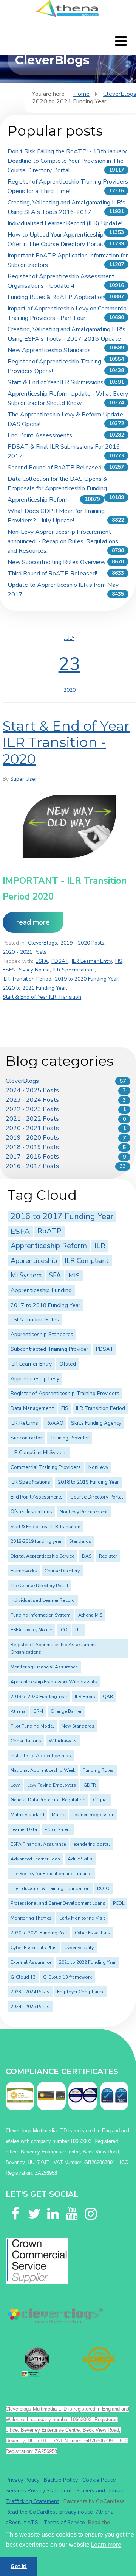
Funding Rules (98, 1770)
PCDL (119, 1903)
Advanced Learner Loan (35, 1859)
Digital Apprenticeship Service (42, 1556)
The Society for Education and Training (51, 1874)
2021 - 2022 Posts (32, 1119)
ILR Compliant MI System (39, 1453)
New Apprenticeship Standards (49, 350)
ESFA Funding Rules (35, 1320)
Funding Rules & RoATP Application (56, 297)
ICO (64, 1630)
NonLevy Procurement (84, 1512)
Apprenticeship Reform (38, 500)
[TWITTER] (34, 2205)
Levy (15, 1785)
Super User (24, 779)
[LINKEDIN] (53, 2205)
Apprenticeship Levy (35, 1379)
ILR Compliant (87, 1261)
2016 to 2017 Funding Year (62, 1216)
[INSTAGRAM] (91, 2205)
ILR (100, 1246)
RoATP (49, 1231)
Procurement (58, 1829)
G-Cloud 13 (23, 1977)
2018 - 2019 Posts (32, 1147)
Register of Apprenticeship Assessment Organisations (53, 1648)
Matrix (58, 1815)
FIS (119, 961)
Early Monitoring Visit (82, 1918)
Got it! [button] (19, 2566)
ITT (78, 1630)
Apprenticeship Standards (42, 1334)
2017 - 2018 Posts (32, 1157)
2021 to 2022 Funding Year (87, 1962)
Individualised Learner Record (43, 1600)
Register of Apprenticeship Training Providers (65, 1393)
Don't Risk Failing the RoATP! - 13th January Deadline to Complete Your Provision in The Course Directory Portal (67, 161)
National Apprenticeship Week (43, 1770)
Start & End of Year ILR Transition (42, 997)
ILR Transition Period (27, 979)
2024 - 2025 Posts (32, 1090)
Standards (80, 1541)
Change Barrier (66, 1711)
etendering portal (92, 1844)
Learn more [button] (106, 2545)
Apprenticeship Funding (41, 1290)
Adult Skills (80, 1859)
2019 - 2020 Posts (82, 943)
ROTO (103, 1888)
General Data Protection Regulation (48, 1800)
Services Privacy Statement (39, 2490)
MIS (74, 1275)
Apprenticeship (34, 1261)
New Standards (78, 1726)
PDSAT (60, 961)
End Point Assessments (40, 435)
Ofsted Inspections (31, 1512)
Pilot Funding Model (32, 1726)
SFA (55, 1275)
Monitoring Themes (31, 1918)
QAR (108, 1697)
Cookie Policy (99, 2480)
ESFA (42, 961)
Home (81, 94)
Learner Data (24, 1829)
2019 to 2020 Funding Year (87, 979)
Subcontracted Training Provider (49, 1349)
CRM (38, 1711)
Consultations (26, 1741)
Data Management (32, 1408)
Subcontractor (26, 1438)
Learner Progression (93, 1815)
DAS (87, 1556)
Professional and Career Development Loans (58, 1903)
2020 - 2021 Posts (25, 952)
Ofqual (100, 1800)
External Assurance (31, 1962)
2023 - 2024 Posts (32, 1100)
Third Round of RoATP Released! (52, 574)
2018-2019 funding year (36, 1541)
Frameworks (24, 1571)
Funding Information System (41, 1615)
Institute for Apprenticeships (41, 1756)
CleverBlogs (42, 943)
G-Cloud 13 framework (67, 1977)
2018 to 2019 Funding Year (88, 1482)
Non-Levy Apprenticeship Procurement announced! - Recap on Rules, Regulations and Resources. (63, 541)
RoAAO (55, 1423)
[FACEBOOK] (15, 2205)
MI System (26, 1275)
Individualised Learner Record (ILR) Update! (65, 223)
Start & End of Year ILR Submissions (56, 382)
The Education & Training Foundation (50, 1888)
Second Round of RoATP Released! (55, 468)
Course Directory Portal (97, 1497)
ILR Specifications (74, 970)
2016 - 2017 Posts (32, 1166)
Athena (18, 1711)
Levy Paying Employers (52, 1785)
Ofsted (68, 1364)
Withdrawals (63, 1741)
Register (108, 1556)
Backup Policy (61, 2480)
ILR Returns (24, 1423)
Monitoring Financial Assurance (44, 1667)
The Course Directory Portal (39, 1586)
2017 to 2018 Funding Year (46, 1305)
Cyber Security (79, 1948)
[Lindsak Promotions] (99, 2359)
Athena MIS (90, 1615)
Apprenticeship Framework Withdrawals (54, 1682)
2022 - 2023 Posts (32, 1109)
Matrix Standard (27, 1815)
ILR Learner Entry (92, 961)
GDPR (90, 1785)
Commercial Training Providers (46, 1467)
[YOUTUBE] (72, 2205)
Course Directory (62, 1571)
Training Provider (70, 1438)
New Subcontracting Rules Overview (56, 562)
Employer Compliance (81, 1992)
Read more (33, 922)
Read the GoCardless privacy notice (49, 2512)
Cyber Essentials (93, 1933)
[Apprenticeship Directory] (37, 2362)
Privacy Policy (22, 2480)
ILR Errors (85, 1697)
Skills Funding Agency (96, 1423)
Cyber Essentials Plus (34, 1948)
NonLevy (98, 1467)
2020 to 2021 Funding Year (34, 988)
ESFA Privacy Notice (26, 970)
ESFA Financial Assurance (38, 1844)
